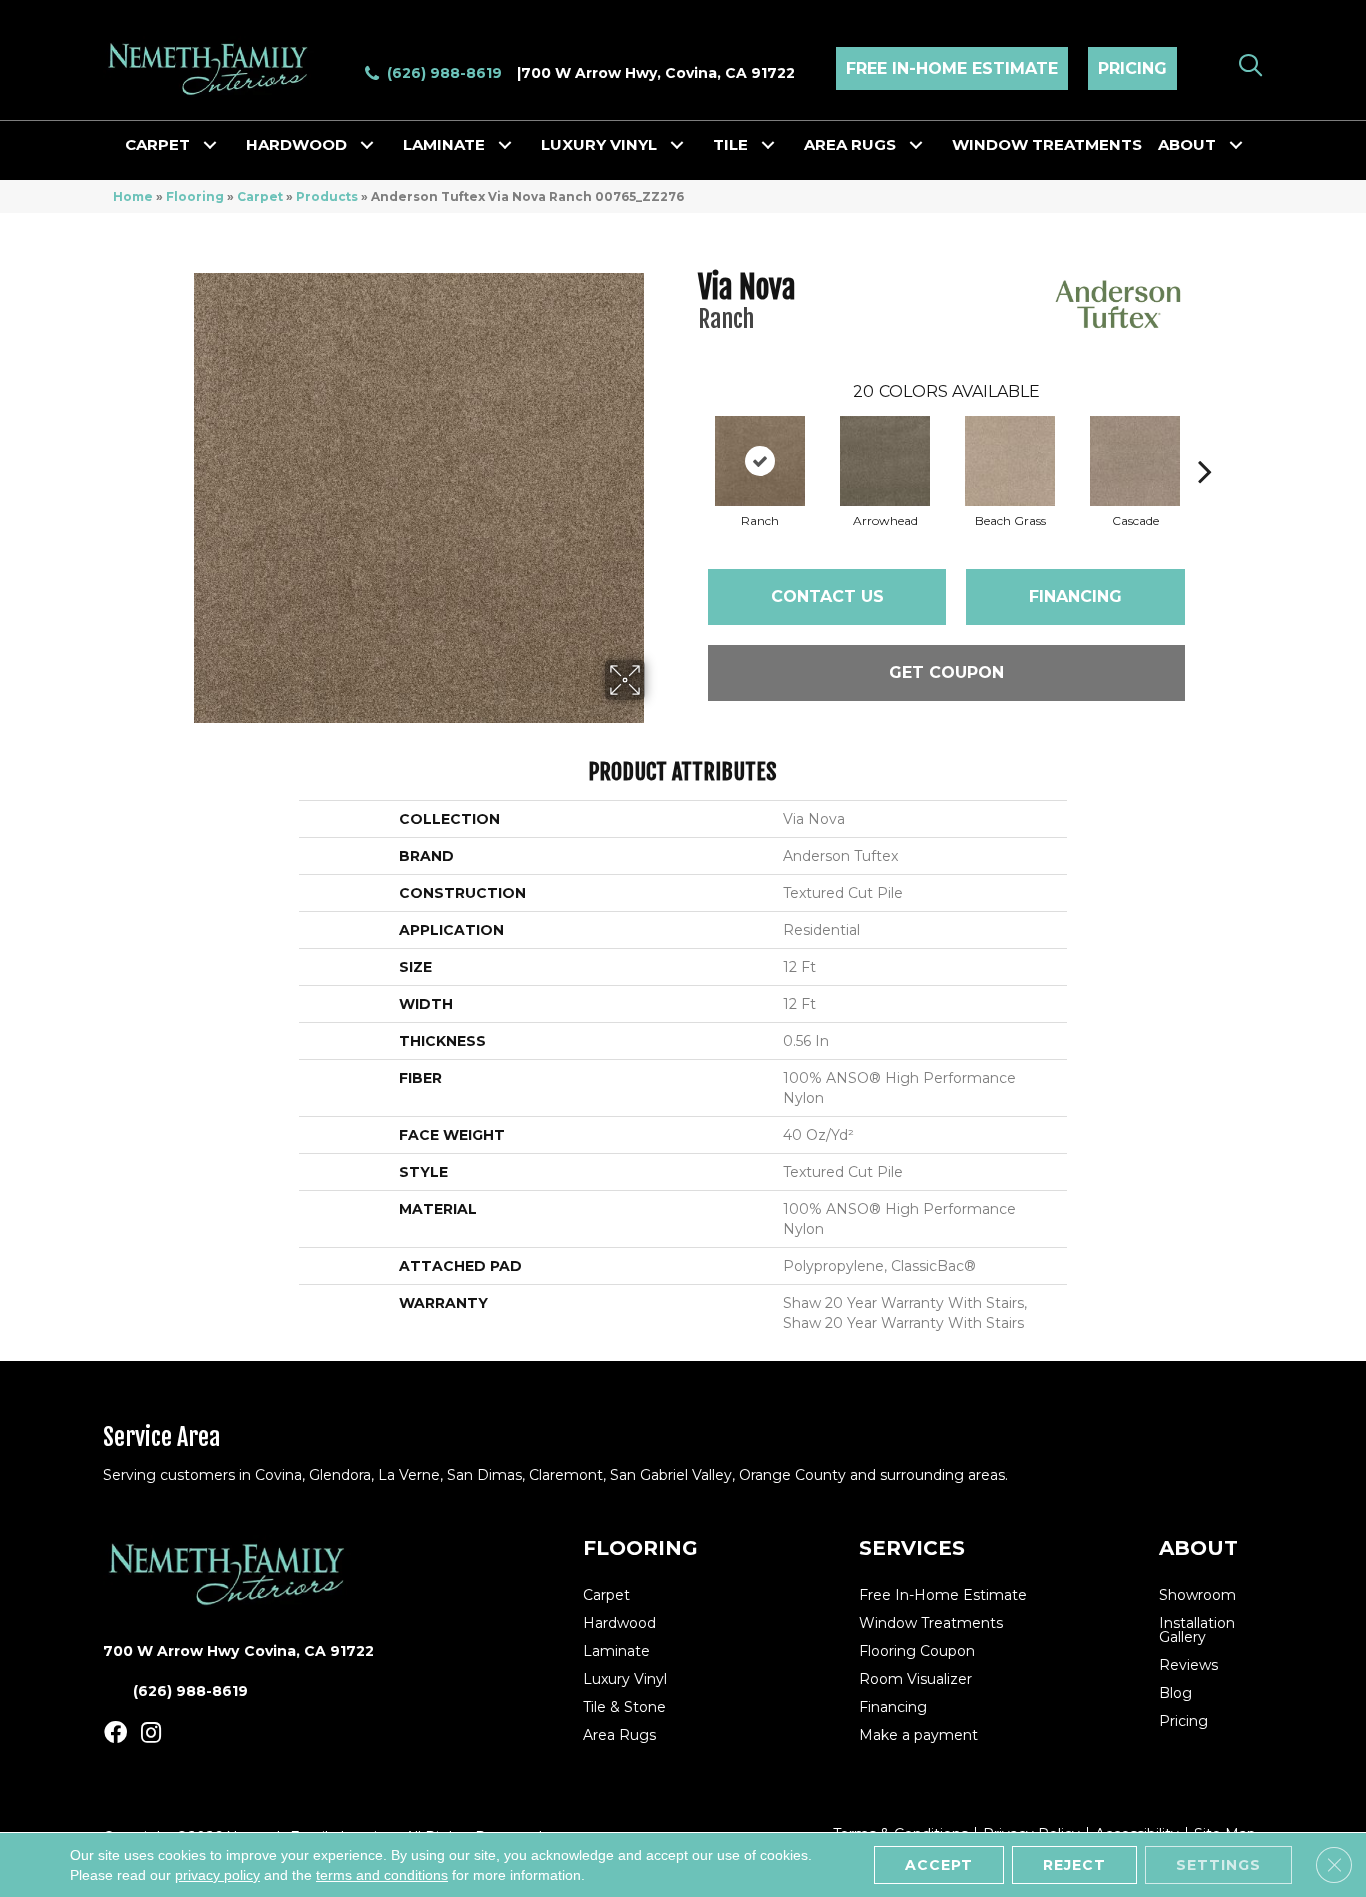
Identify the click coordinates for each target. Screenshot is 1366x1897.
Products (327, 196)
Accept (939, 1865)
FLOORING (640, 1548)
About (1187, 144)
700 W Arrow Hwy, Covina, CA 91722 (658, 73)
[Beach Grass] (1010, 461)
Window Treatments (1047, 144)
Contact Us (827, 596)
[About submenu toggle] (1236, 145)
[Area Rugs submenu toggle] (916, 145)
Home (133, 196)
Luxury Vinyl (599, 144)
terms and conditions (382, 1875)
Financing (1075, 596)
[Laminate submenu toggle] (505, 145)
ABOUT (1198, 1548)
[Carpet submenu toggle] (210, 145)
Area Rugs (850, 144)
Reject (1074, 1865)
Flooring (195, 196)
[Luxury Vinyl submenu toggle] (677, 145)
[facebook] (115, 1733)
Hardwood (296, 144)
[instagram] (151, 1733)
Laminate (444, 144)
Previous (688, 441)
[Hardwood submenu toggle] (367, 145)
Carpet (157, 144)
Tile (730, 144)
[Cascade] (1135, 461)
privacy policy (217, 1875)
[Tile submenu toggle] (768, 145)
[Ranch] (760, 461)
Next (1205, 441)
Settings (1218, 1865)
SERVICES (912, 1548)
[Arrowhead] (885, 461)
